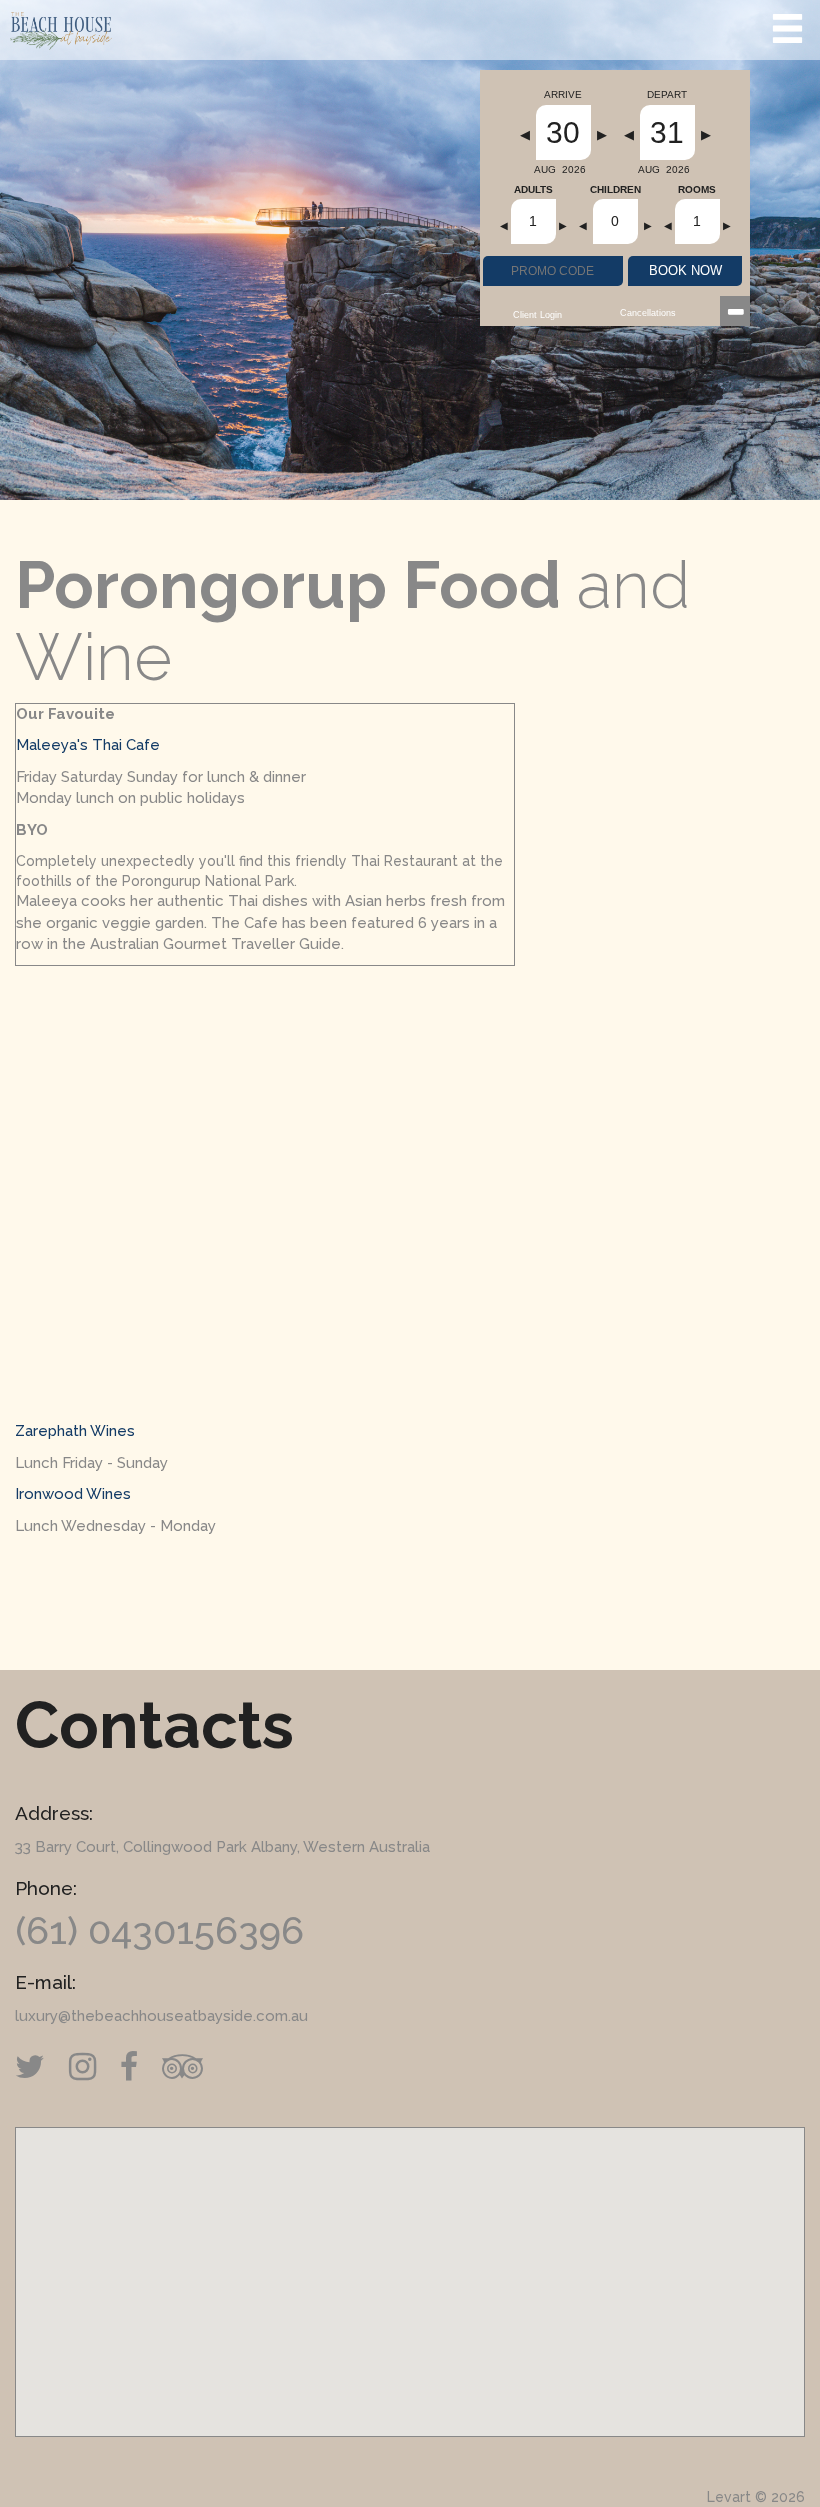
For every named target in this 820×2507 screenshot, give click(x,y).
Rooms (697, 190)
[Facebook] (139, 2066)
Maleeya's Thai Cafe (88, 745)
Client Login (537, 315)
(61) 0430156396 (159, 1930)
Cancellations (648, 313)
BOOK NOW (685, 270)
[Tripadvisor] (192, 2066)
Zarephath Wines (75, 1431)
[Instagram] (92, 2066)
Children (615, 190)
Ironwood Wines (73, 1494)
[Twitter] (40, 2066)
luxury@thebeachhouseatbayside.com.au (161, 2016)
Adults (533, 190)
